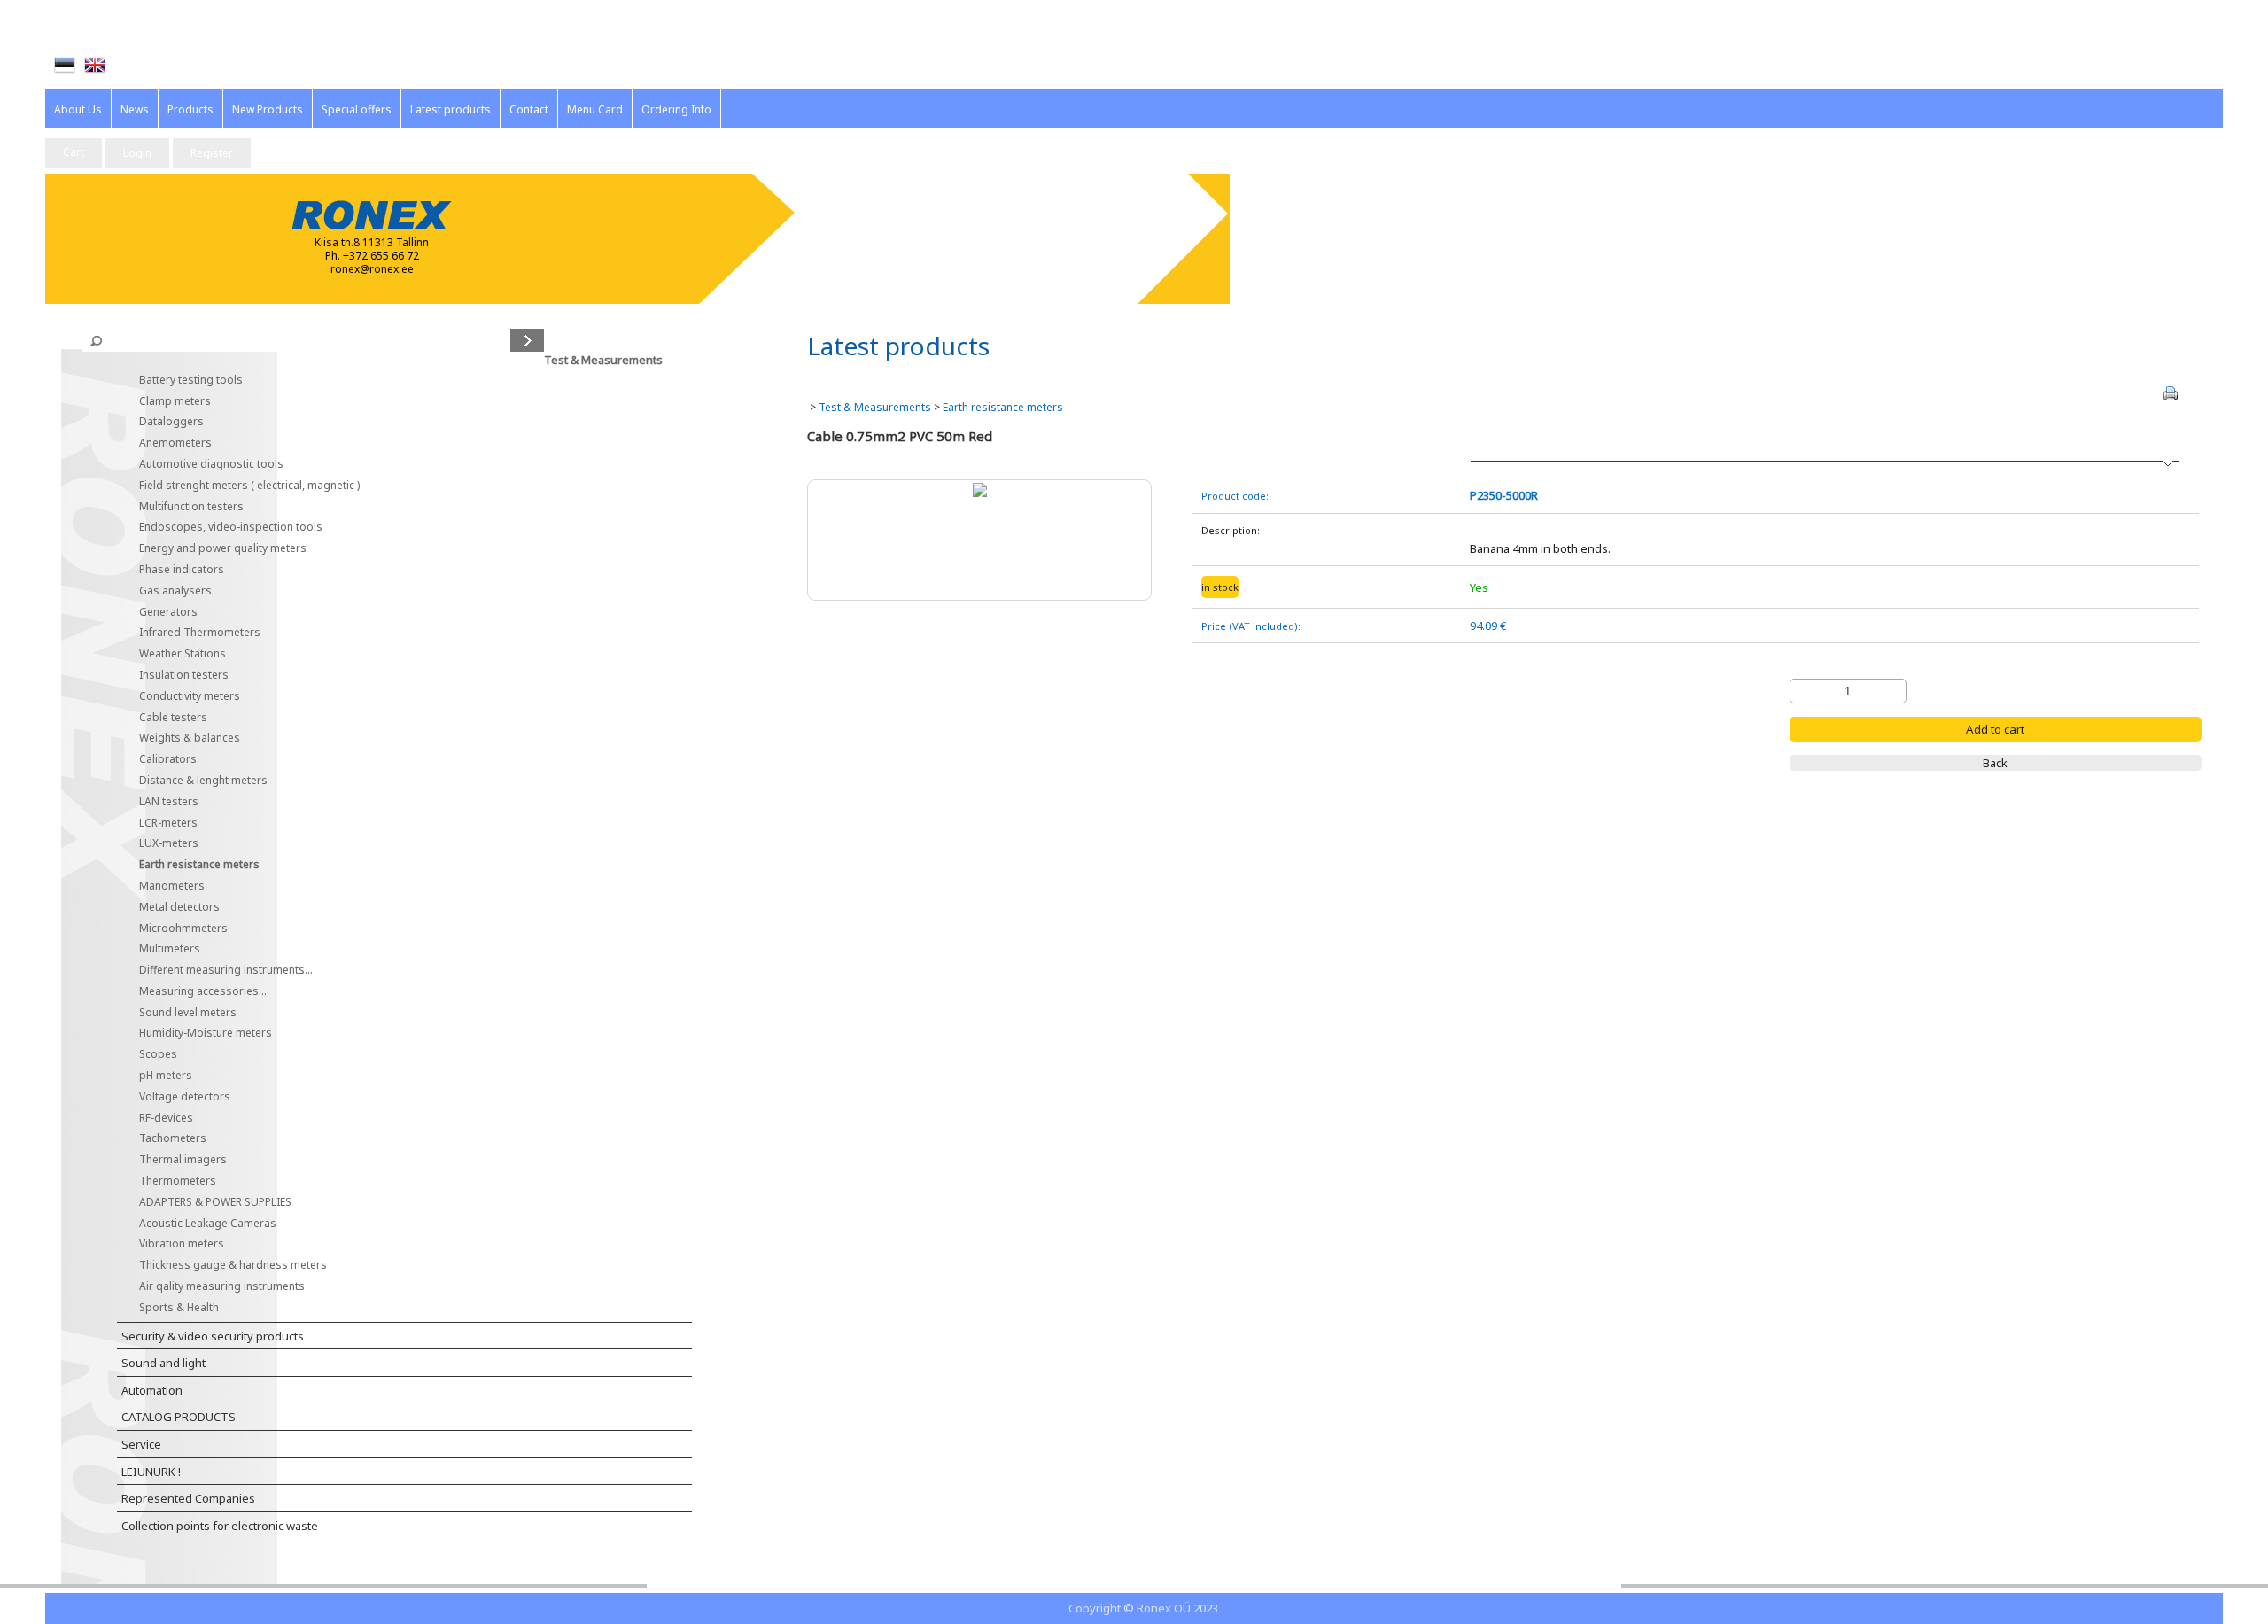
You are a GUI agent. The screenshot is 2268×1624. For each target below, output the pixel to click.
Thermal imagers (183, 1177)
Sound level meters (188, 1029)
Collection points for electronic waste (220, 1542)
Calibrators (168, 777)
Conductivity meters (190, 713)
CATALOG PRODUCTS (179, 1434)
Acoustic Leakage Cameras (208, 1240)
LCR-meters (168, 839)
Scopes (158, 1072)
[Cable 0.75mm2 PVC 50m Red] (980, 489)
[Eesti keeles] (65, 65)
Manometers (172, 903)
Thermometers (178, 1198)
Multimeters (170, 966)
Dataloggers (171, 439)
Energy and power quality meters (223, 566)
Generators (168, 629)
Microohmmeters (183, 945)
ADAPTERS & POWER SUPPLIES (215, 1219)
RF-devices (166, 1134)
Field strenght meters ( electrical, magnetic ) (249, 502)
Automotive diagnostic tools (211, 482)
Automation (152, 1407)
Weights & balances (190, 755)
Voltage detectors (185, 1113)
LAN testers (169, 818)
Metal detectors (179, 924)
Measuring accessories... (203, 1008)
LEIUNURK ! (151, 1488)
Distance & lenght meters (203, 798)
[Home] (95, 65)
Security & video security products (213, 1353)
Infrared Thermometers (200, 650)
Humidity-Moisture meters (206, 1050)
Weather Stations (183, 671)
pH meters (166, 1093)
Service (141, 1462)
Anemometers (175, 460)
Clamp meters (175, 418)
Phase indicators (182, 587)
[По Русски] (125, 66)
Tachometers (173, 1156)
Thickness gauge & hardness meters (233, 1282)
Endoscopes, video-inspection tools (231, 544)
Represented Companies (188, 1516)
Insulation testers (184, 692)
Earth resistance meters (199, 882)
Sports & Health (179, 1324)
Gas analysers (175, 607)
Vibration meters (182, 1261)
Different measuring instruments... (226, 987)
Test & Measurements (875, 407)
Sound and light (163, 1380)
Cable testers (173, 734)
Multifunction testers (191, 523)
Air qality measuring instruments (222, 1304)
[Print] (2171, 393)
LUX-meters (169, 861)
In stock (1220, 587)
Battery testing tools (191, 396)
